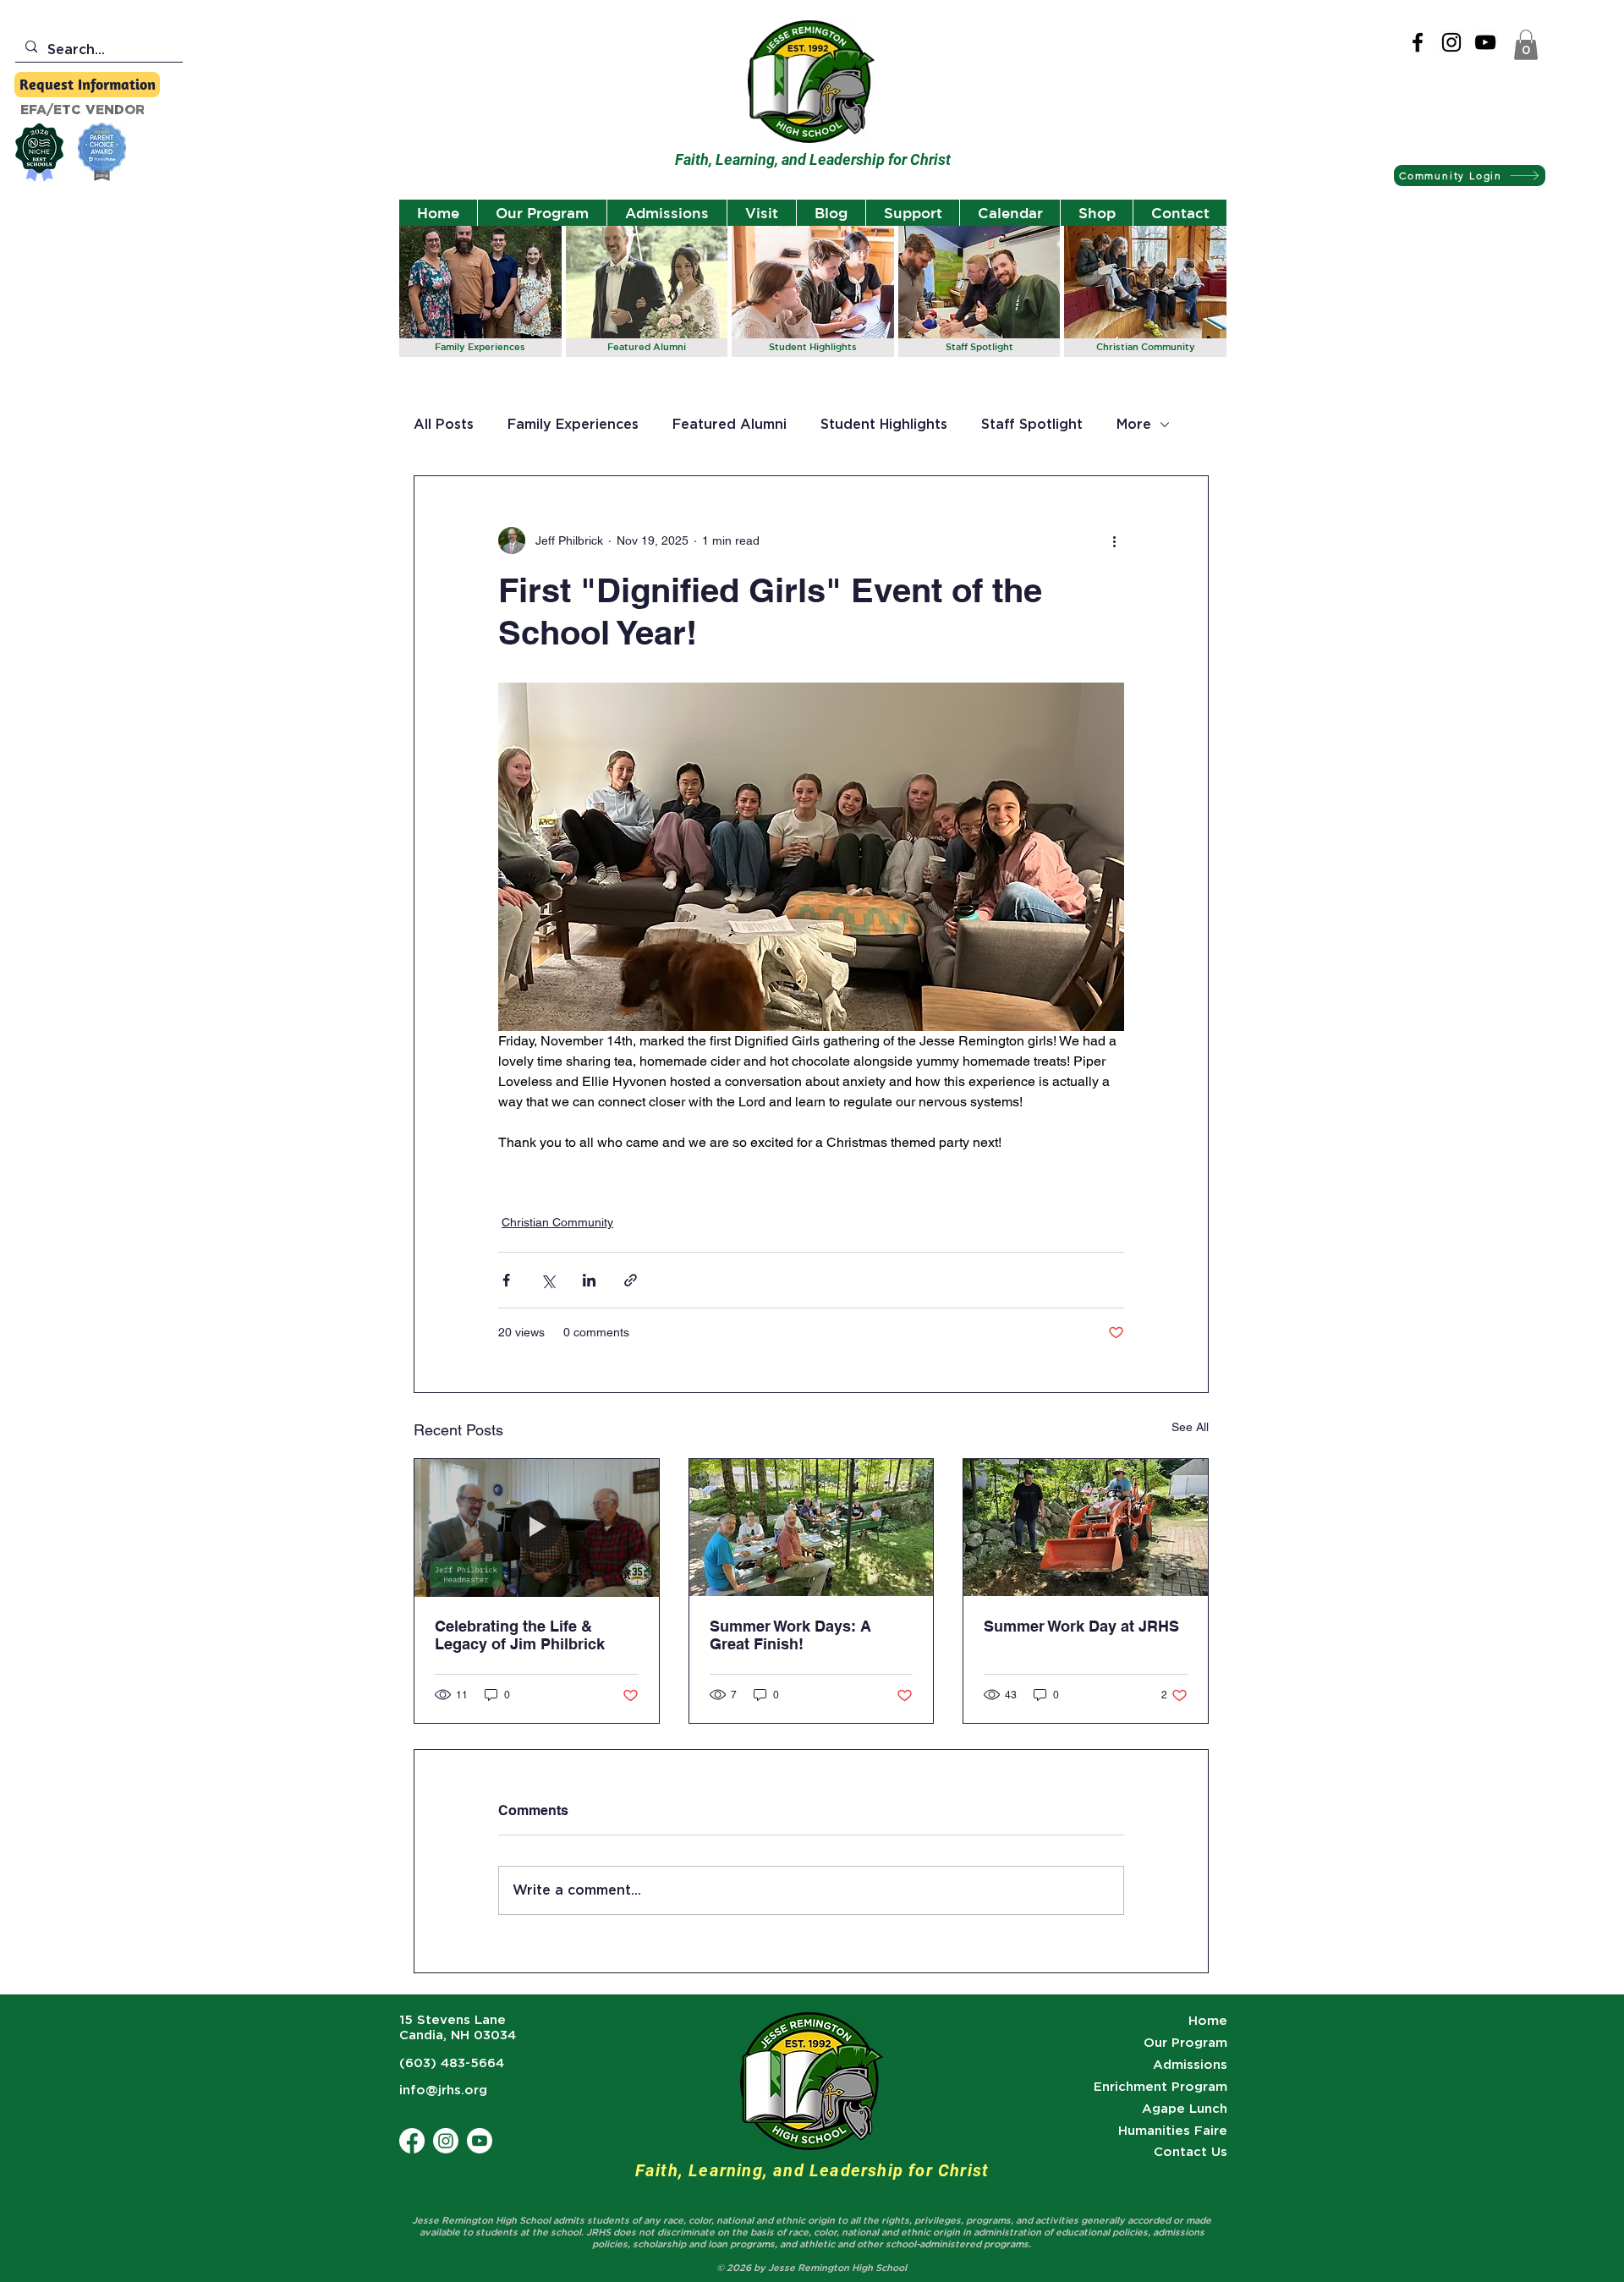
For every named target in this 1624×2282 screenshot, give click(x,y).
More (1134, 424)
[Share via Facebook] (506, 1280)
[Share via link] (631, 1280)
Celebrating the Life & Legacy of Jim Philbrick (520, 1635)
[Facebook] (1418, 42)
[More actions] (1114, 540)
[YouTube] (1485, 42)
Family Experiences (573, 424)
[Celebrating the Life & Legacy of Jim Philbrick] (537, 1528)
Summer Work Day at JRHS (1081, 1626)
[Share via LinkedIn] (589, 1280)
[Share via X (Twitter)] (548, 1280)
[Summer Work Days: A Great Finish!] (812, 1528)
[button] (1526, 45)
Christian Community (557, 1222)
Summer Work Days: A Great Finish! (790, 1635)
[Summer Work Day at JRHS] (1086, 1528)
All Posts (444, 424)
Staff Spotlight (1032, 424)
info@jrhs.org (443, 2090)
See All (1190, 1427)
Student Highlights (884, 424)
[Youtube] (480, 2141)
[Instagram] (1451, 42)
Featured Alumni (730, 424)
